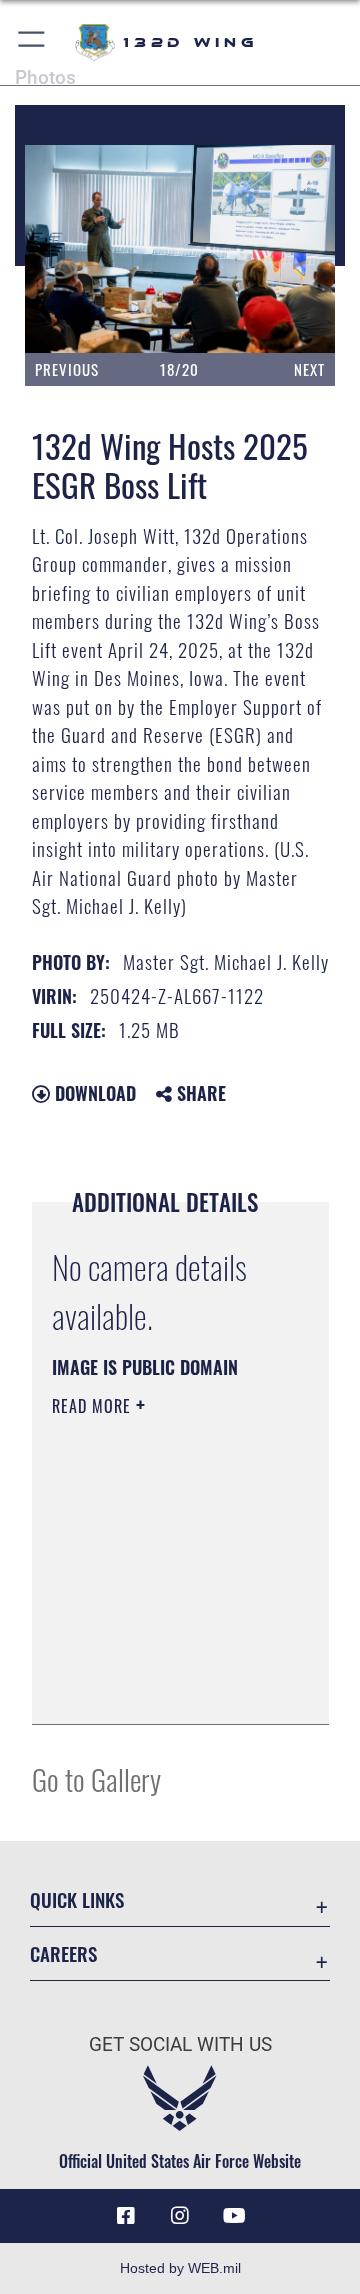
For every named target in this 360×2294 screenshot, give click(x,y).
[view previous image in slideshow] (81, 249)
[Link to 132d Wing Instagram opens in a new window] (180, 2216)
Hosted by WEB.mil (180, 2268)
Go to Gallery (96, 1778)
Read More (94, 1406)
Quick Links (77, 1899)
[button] (32, 42)
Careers (63, 1953)
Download (93, 1093)
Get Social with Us (180, 2044)
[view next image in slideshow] (284, 249)
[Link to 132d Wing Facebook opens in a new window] (126, 2216)
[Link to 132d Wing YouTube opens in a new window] (234, 2216)
